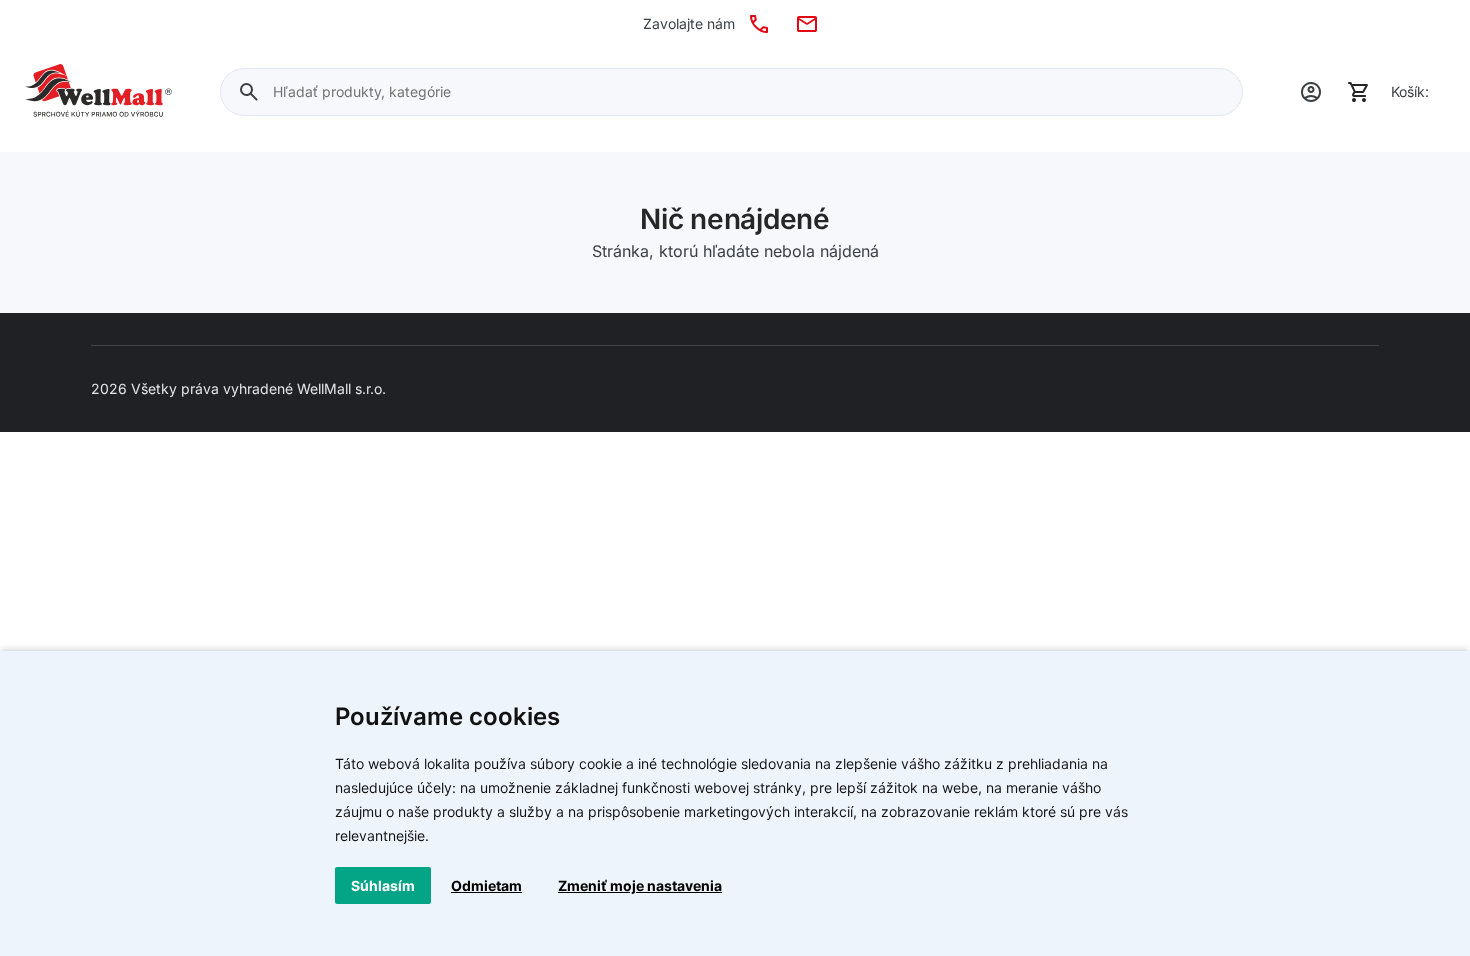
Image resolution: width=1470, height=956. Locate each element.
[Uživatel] (1311, 92)
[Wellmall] (98, 92)
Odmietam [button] (486, 885)
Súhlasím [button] (383, 885)
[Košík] (1359, 92)
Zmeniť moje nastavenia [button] (640, 885)
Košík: (1410, 91)
